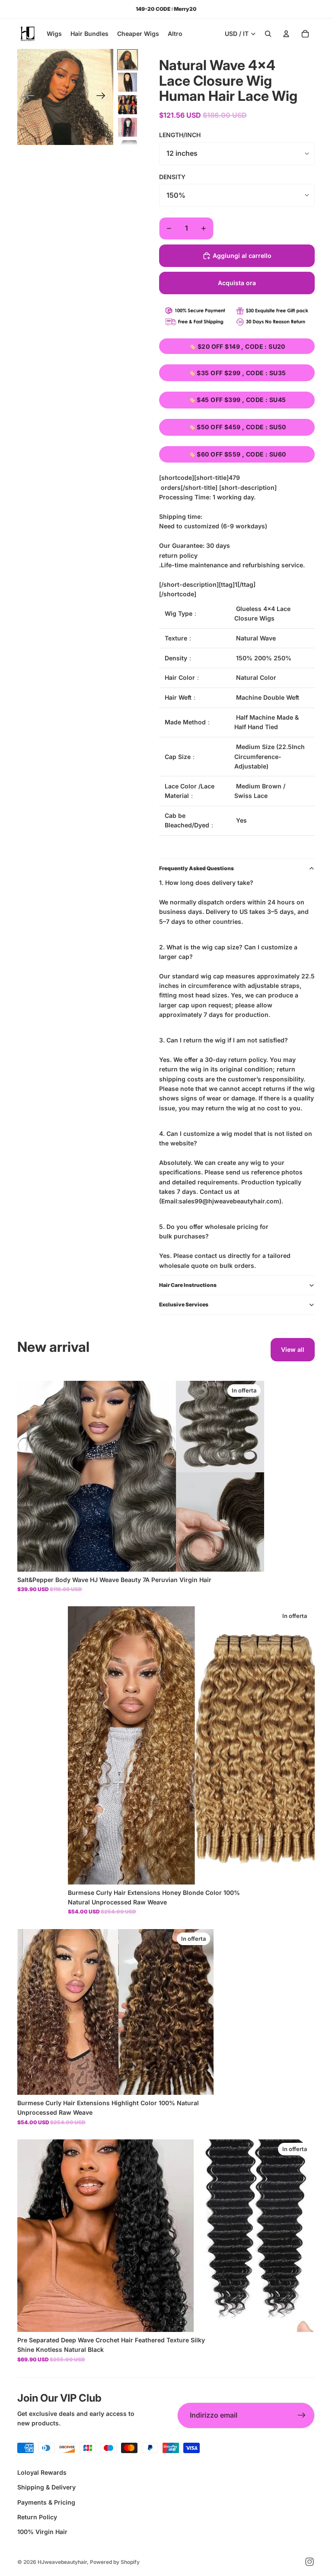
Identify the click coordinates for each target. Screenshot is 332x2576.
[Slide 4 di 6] (128, 127)
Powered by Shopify (115, 2562)
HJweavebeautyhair (62, 2562)
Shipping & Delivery (46, 2487)
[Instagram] (310, 2562)
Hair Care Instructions (188, 1285)
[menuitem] (175, 34)
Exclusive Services (184, 1304)
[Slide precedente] (27, 97)
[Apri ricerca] (268, 34)
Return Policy (37, 2517)
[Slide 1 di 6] (128, 60)
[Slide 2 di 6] (128, 82)
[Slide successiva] (104, 97)
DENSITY (172, 177)
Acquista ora (237, 283)
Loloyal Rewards (42, 2472)
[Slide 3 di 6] (128, 105)
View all (293, 1349)
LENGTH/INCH (180, 135)
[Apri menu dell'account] (286, 34)
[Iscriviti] (302, 2415)
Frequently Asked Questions (196, 868)
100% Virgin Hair (42, 2532)
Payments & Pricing (46, 2502)
